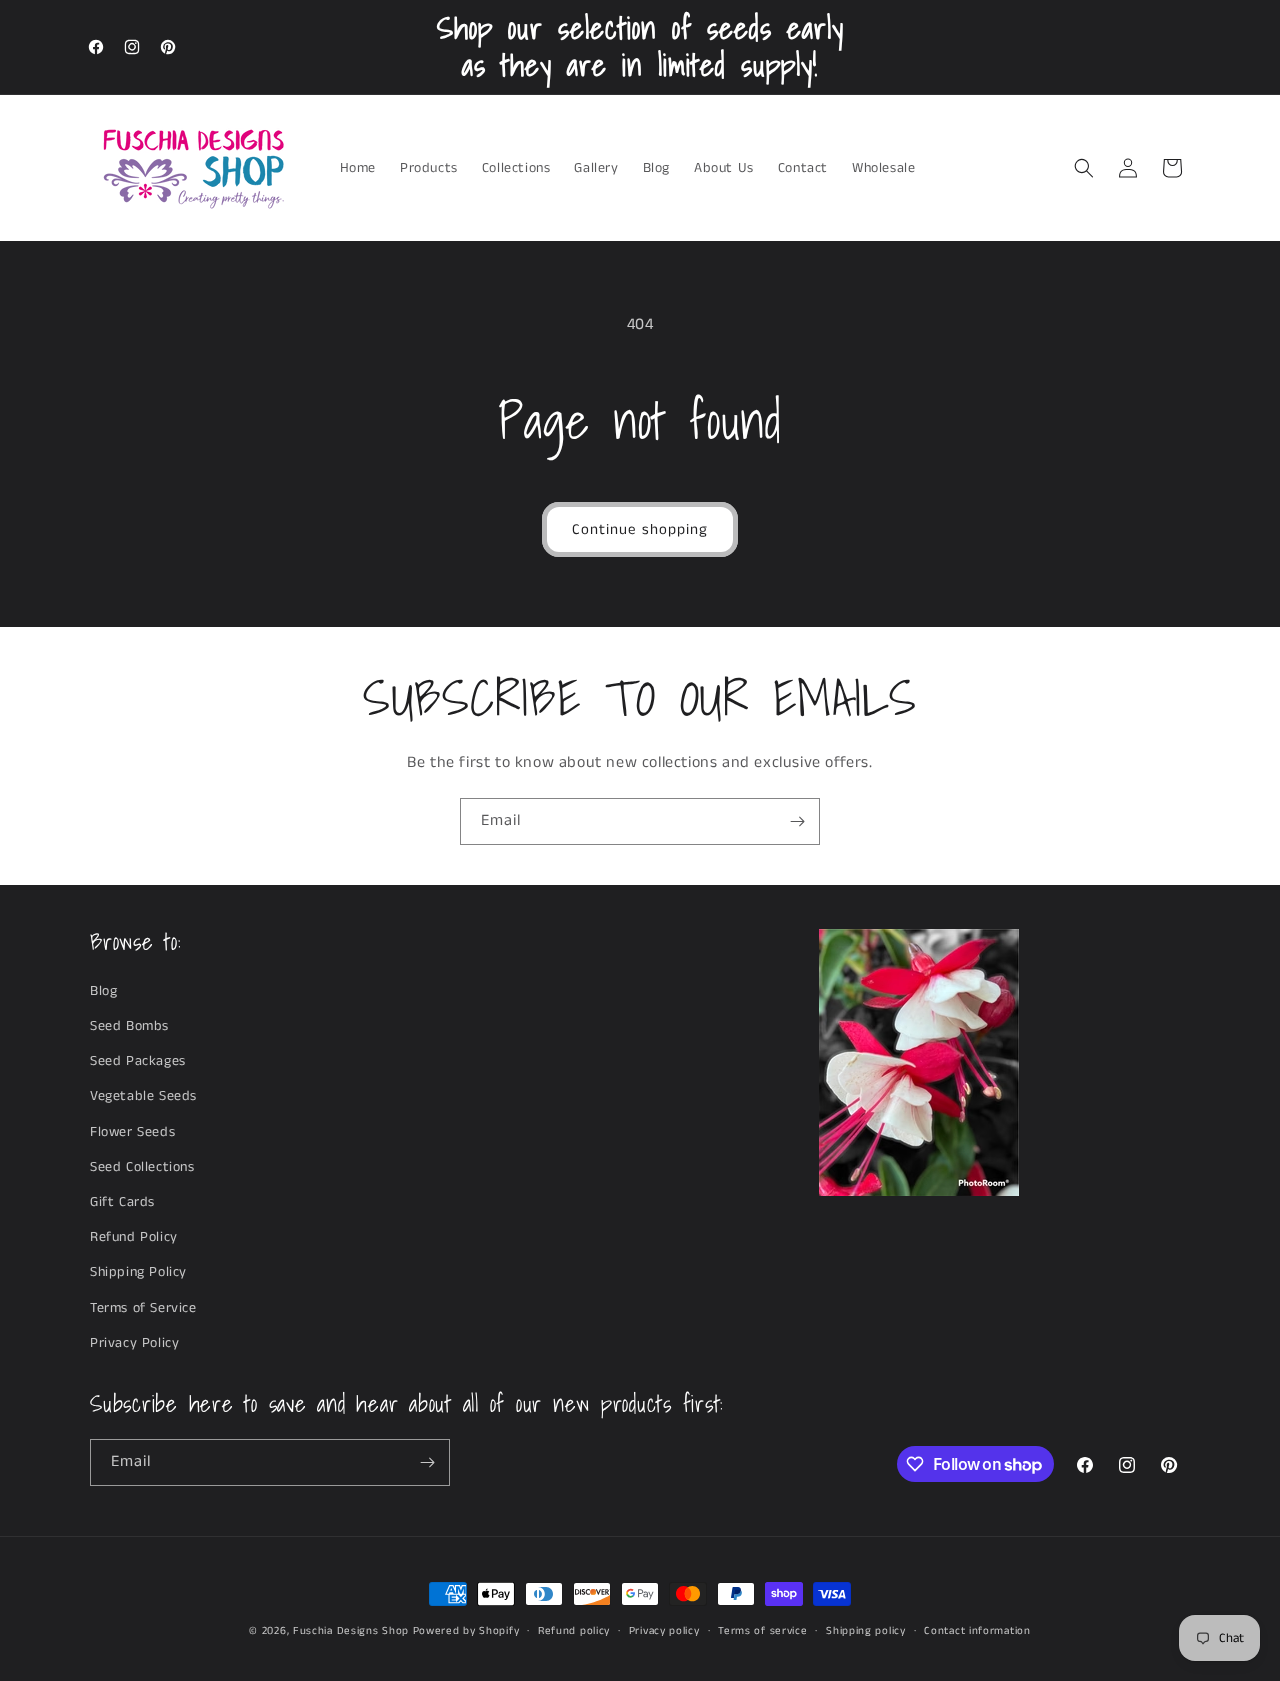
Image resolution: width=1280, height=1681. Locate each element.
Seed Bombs (129, 1026)
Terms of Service (143, 1308)
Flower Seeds (132, 1132)
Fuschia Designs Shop (351, 1631)
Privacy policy (664, 1631)
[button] (1084, 168)
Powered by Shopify (466, 1631)
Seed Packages (138, 1061)
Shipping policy (866, 1631)
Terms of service (762, 1631)
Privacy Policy (134, 1343)
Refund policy (574, 1631)
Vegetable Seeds (143, 1096)
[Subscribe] (797, 821)
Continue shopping (640, 529)
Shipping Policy (138, 1272)
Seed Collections (142, 1167)
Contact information (977, 1631)
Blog (103, 991)
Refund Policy (134, 1237)
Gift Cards (122, 1202)
